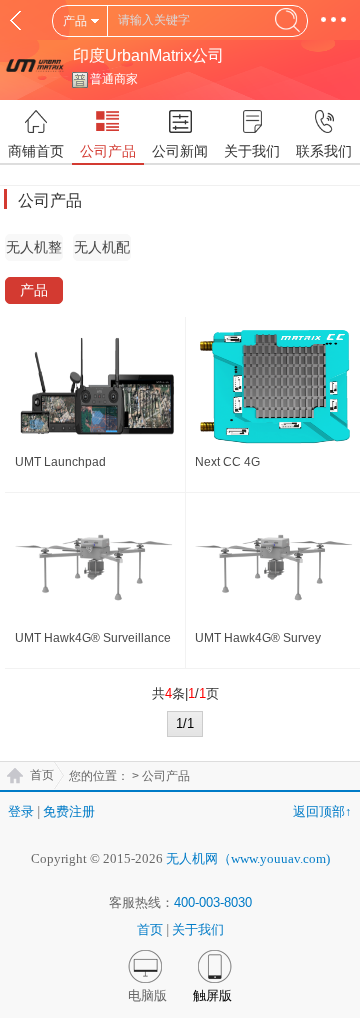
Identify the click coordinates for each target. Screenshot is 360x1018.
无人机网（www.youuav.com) (248, 858)
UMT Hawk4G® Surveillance (93, 638)
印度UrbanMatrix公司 (148, 55)
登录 (21, 811)
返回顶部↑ (322, 811)
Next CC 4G (227, 462)
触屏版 (212, 995)
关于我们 (198, 929)
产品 (34, 290)
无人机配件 (102, 250)
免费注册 (69, 811)
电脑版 (147, 995)
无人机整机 (34, 250)
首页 (42, 775)
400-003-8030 (213, 902)
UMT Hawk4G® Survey (258, 638)
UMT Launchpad (60, 462)
